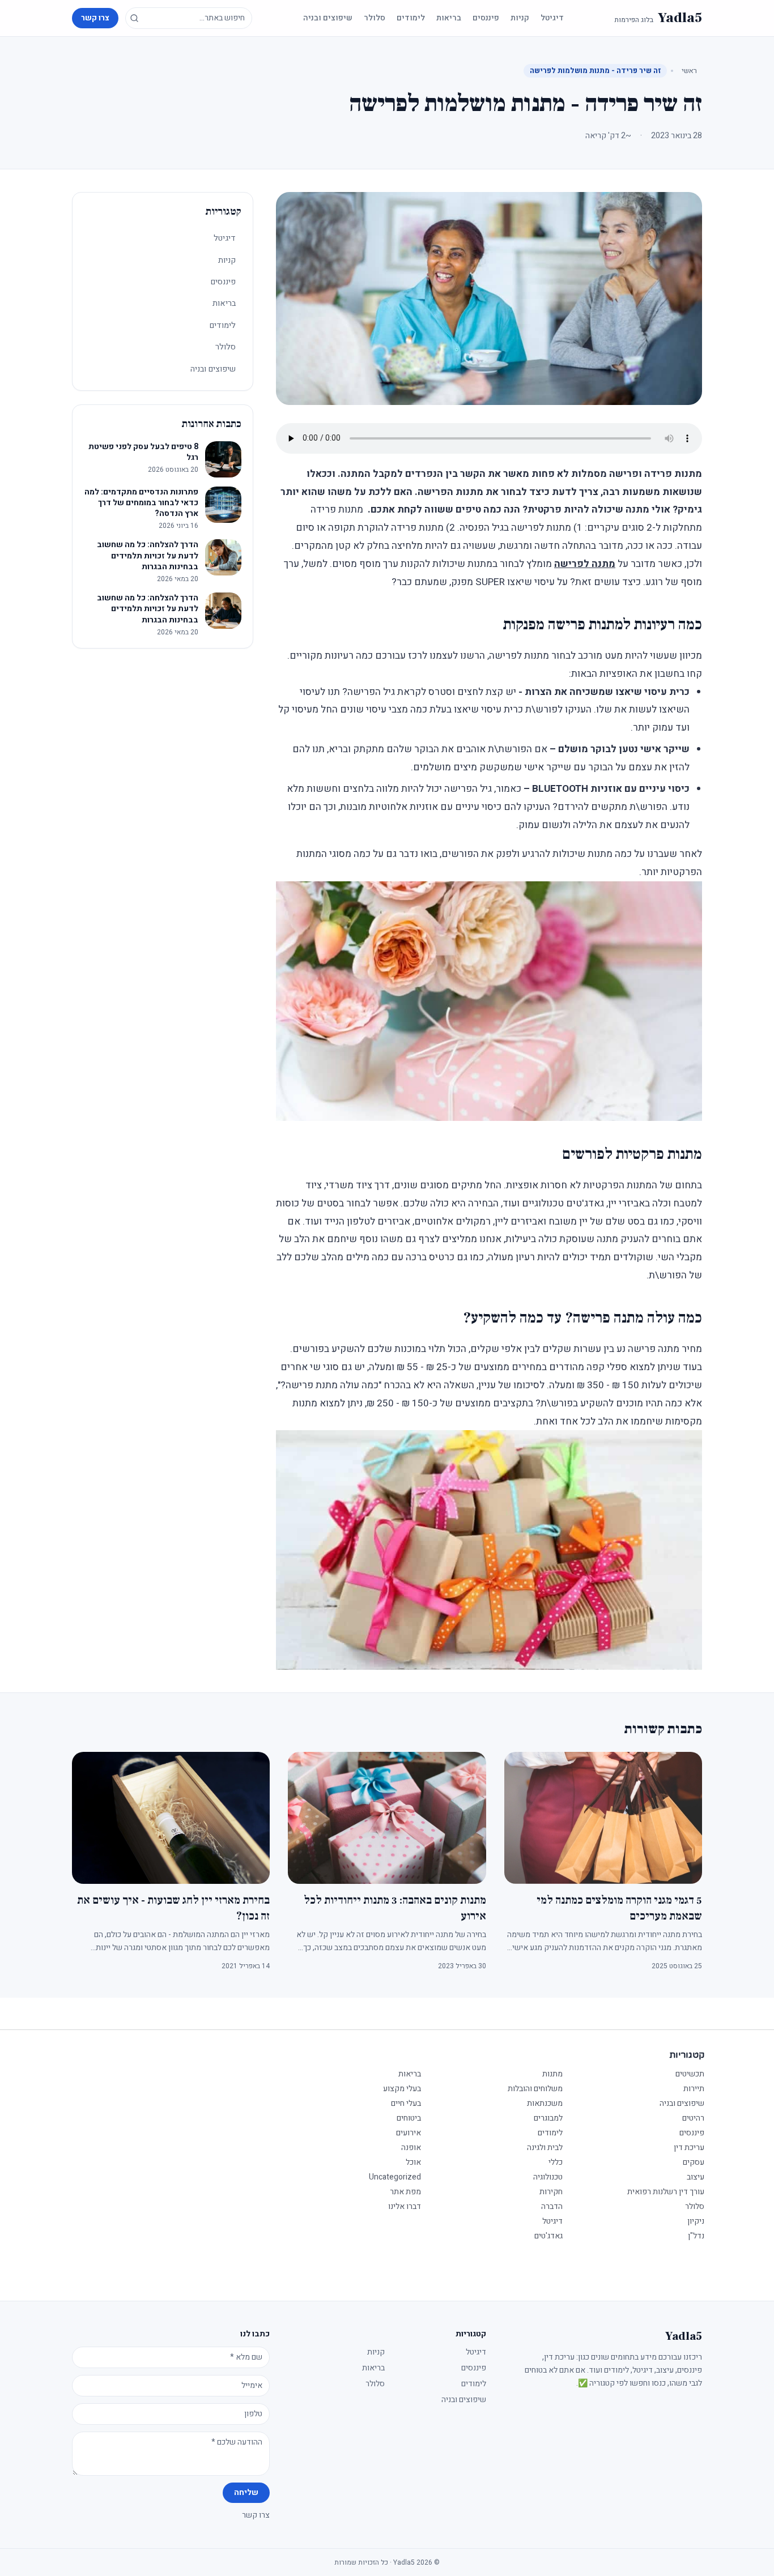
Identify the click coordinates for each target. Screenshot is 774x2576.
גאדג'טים (548, 2236)
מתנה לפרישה (585, 564)
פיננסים (486, 18)
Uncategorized (395, 2177)
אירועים (409, 2133)
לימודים (411, 18)
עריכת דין (689, 2148)
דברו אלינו (405, 2206)
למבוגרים (548, 2118)
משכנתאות (545, 2103)
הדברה (552, 2206)
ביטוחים (409, 2118)
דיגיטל (552, 18)
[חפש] (134, 18)
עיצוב (696, 2177)
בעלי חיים (406, 2103)
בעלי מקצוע (402, 2089)
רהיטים (693, 2118)
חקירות (551, 2192)
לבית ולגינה (545, 2148)
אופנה (411, 2148)
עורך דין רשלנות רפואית (666, 2192)
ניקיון (696, 2221)
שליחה (246, 2492)
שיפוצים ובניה (328, 18)
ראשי (689, 71)
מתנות (552, 2074)
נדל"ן (696, 2236)
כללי (556, 2162)
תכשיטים (690, 2074)
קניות (520, 18)
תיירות (694, 2089)
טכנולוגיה (548, 2177)
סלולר (375, 18)
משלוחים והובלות (535, 2089)
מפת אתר (405, 2192)
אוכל (413, 2162)
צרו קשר (95, 18)
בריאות (449, 18)
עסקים (694, 2162)
